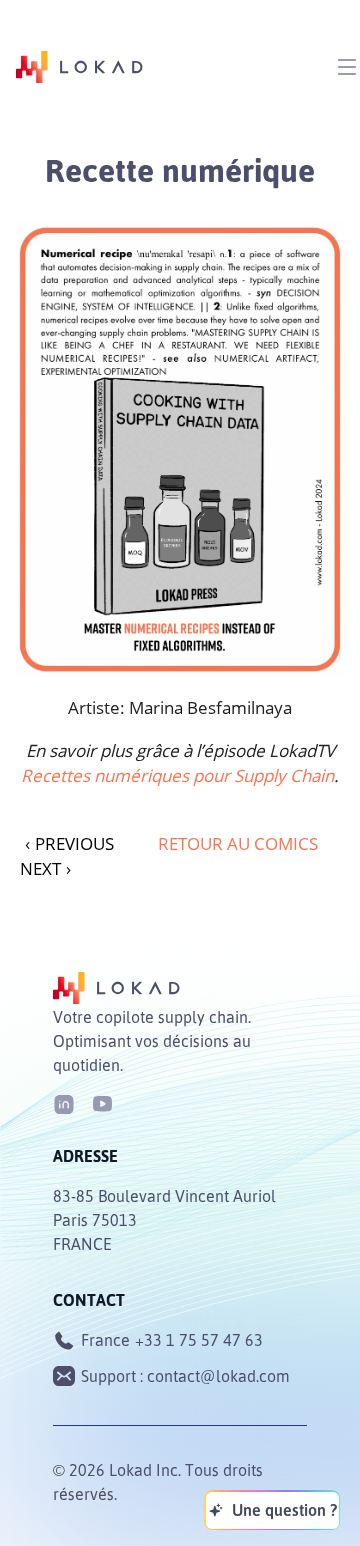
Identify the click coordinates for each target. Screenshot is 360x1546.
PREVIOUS (69, 843)
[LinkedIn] (64, 1102)
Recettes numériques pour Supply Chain (177, 775)
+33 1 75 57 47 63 (199, 1340)
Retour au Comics (238, 843)
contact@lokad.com (218, 1376)
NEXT (45, 868)
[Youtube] (102, 1102)
